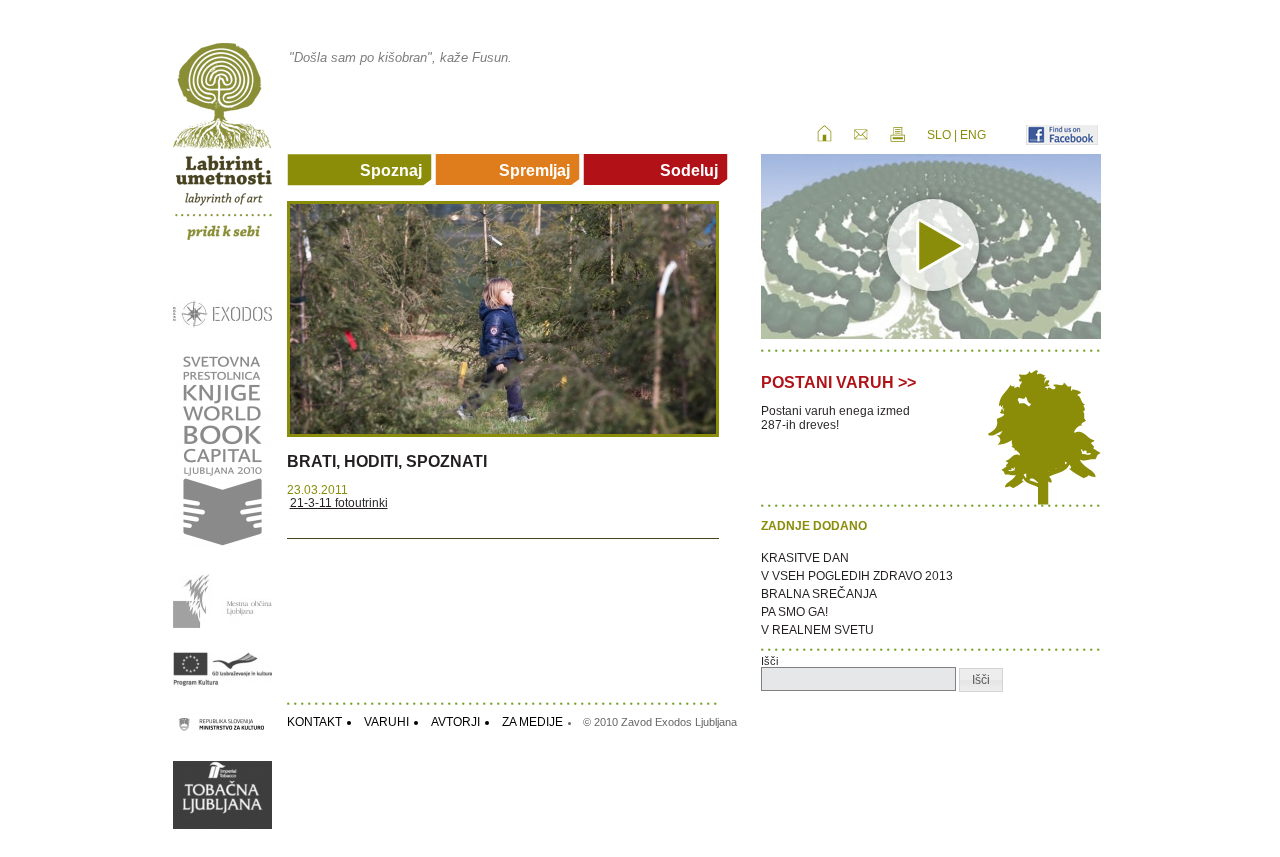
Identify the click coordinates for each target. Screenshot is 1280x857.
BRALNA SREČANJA (819, 594)
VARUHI (386, 722)
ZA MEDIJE (532, 722)
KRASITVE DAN (805, 558)
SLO (939, 135)
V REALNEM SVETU (817, 630)
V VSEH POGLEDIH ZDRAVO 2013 (857, 576)
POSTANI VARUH (827, 382)
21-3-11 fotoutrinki (339, 503)
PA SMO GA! (794, 612)
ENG (973, 135)
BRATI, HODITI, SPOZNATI (387, 461)
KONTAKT (314, 722)
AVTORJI (455, 722)
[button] (981, 680)
